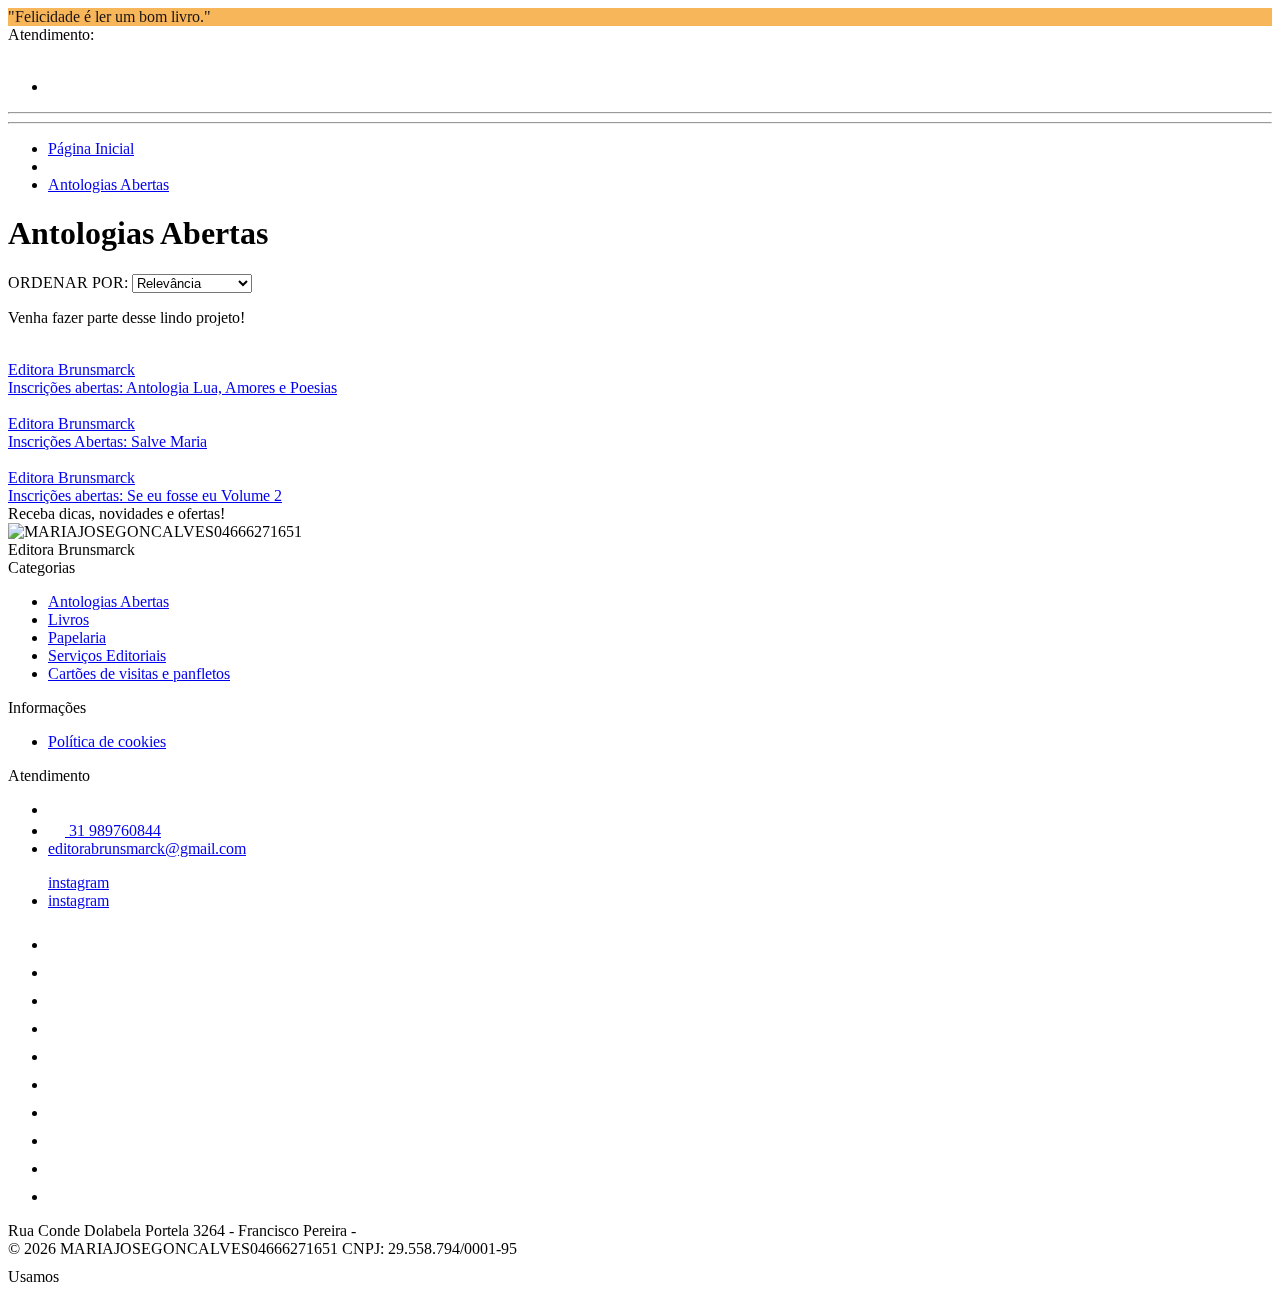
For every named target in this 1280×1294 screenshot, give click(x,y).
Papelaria (77, 637)
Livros (68, 619)
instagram (78, 882)
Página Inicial (91, 148)
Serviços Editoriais (107, 655)
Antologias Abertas (108, 184)
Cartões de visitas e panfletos (139, 673)
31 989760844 (113, 830)
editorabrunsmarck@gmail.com (147, 848)
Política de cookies (107, 741)
